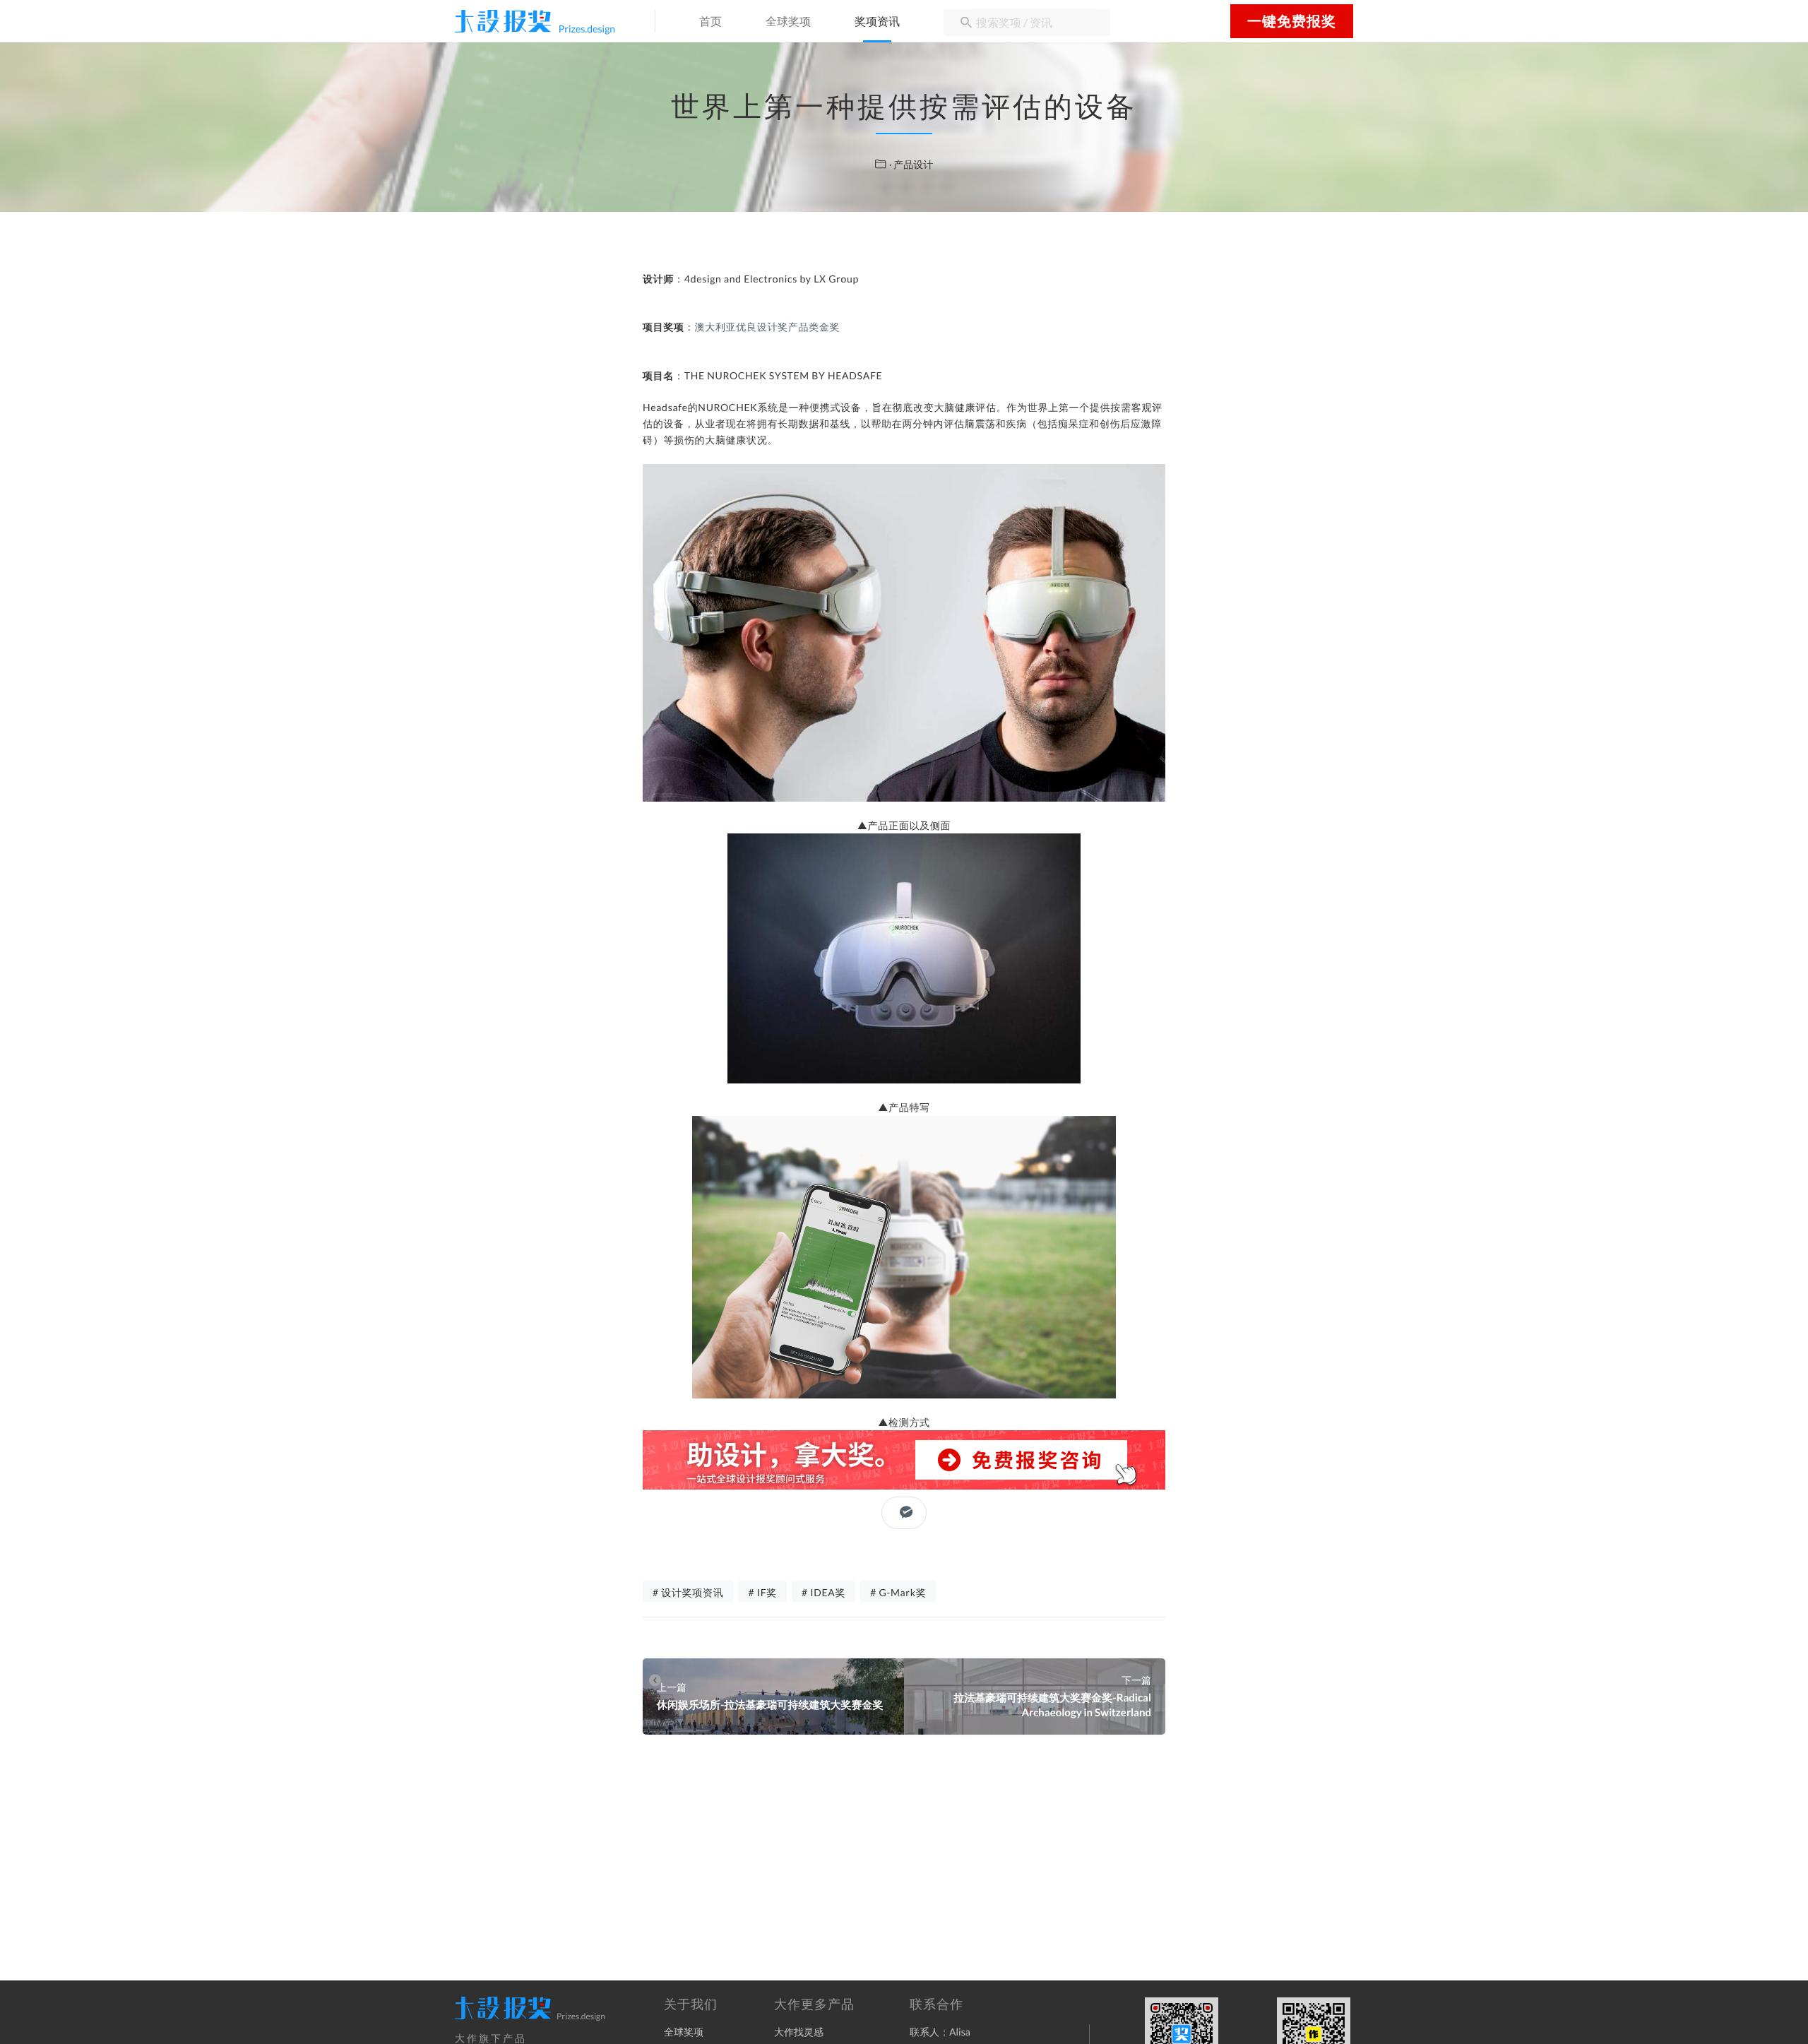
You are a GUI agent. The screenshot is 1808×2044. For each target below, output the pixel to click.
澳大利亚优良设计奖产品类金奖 (768, 327)
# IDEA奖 (823, 1592)
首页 (710, 22)
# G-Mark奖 (898, 1592)
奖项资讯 (877, 22)
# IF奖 (762, 1592)
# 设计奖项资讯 (688, 1592)
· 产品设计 (911, 164)
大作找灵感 (799, 2032)
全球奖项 (788, 22)
